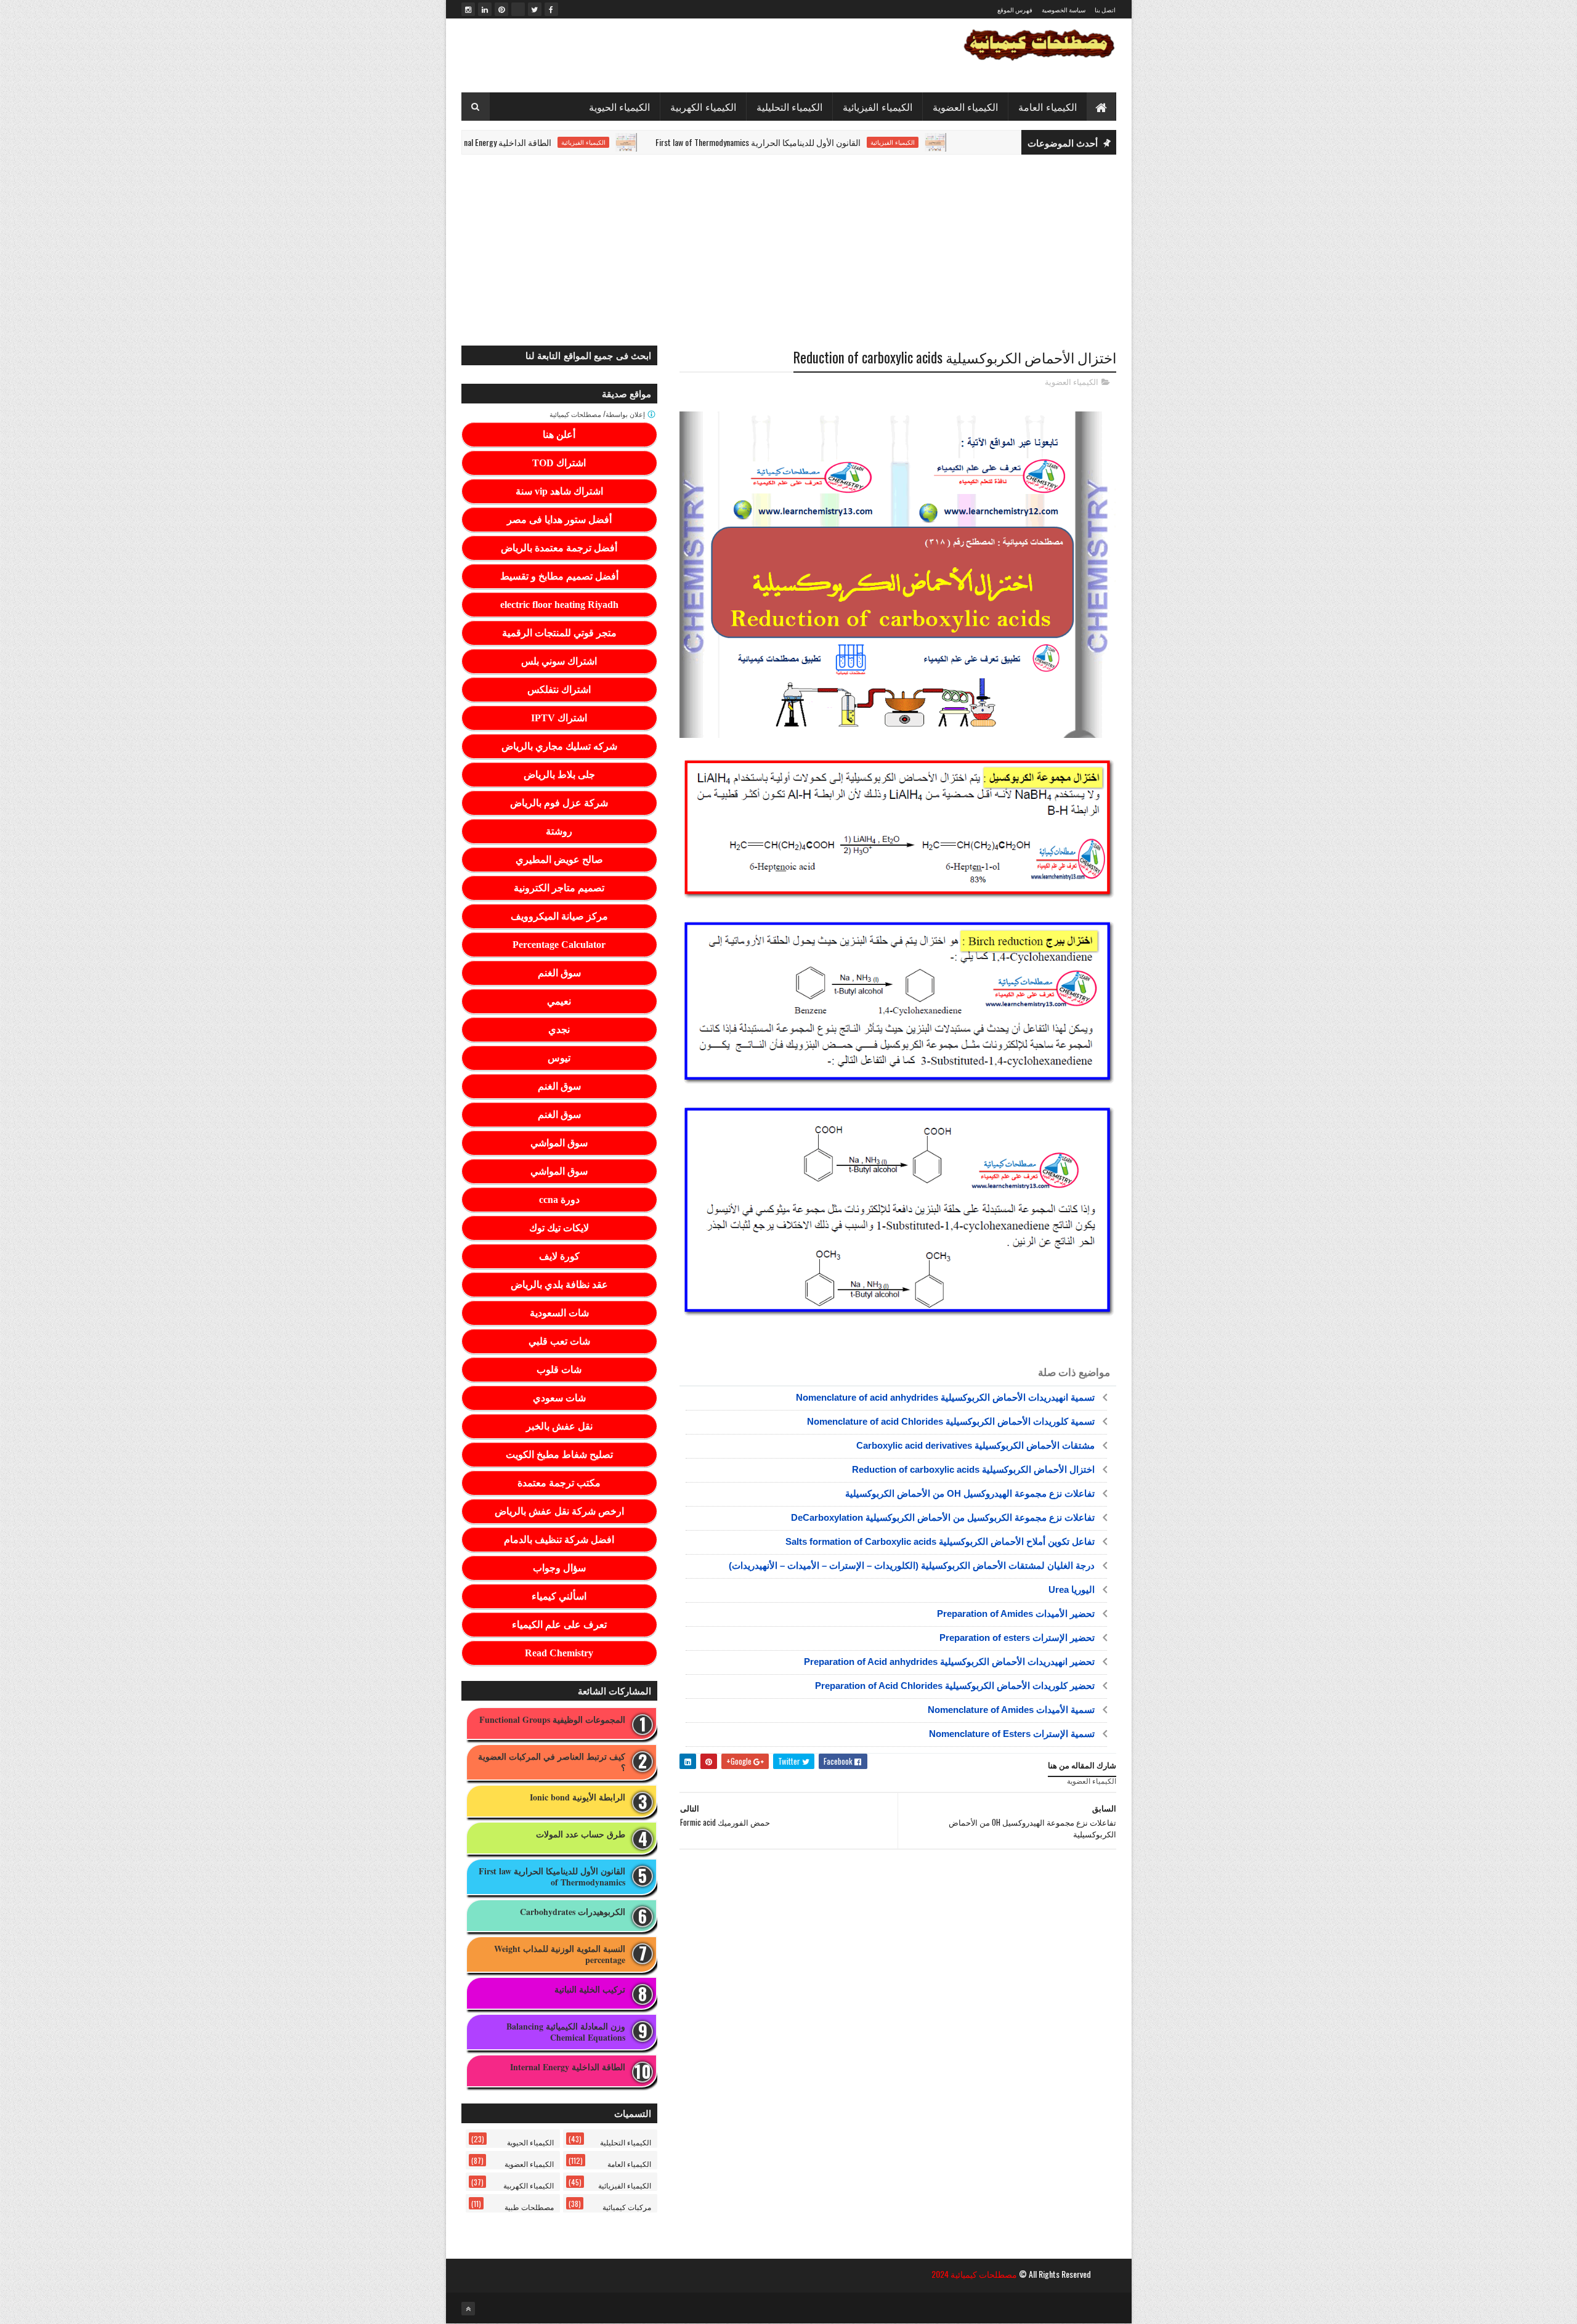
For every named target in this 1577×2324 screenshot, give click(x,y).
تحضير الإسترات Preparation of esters (1017, 1638)
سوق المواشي (559, 1143)
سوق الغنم (559, 973)
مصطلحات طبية (529, 2207)
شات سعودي (559, 1398)
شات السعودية (559, 1313)
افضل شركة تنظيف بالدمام (559, 1540)
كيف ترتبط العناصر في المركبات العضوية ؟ (552, 1762)
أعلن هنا (559, 435)
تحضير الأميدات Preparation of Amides (1016, 1613)
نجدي (559, 1030)
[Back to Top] (468, 2309)
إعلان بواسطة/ (598, 414)
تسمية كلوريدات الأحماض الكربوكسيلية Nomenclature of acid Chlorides (951, 1421)
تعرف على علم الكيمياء (559, 1625)
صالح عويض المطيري (559, 860)
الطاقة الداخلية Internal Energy (580, 142)
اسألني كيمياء (559, 1596)
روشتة (559, 831)
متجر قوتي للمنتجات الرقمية (559, 633)
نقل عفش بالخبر (559, 1426)
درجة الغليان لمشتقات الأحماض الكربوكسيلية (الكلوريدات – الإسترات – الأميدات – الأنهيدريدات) (912, 1565)
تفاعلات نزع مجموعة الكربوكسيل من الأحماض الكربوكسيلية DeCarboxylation (943, 1517)
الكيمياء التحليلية (790, 107)
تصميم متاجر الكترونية (559, 888)
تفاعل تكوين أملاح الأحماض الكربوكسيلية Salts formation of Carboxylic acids (940, 1541)
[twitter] (535, 9)
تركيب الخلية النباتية (590, 1990)
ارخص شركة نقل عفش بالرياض (559, 1511)
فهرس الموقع (1015, 10)
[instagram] (468, 9)
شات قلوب (559, 1370)
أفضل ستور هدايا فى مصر (559, 520)
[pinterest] (501, 9)
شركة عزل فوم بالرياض (559, 803)
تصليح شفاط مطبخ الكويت (559, 1455)
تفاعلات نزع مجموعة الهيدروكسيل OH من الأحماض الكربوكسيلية (970, 1493)
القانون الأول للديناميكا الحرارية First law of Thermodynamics (838, 142)
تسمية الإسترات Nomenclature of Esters (1012, 1734)
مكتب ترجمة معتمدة (559, 1483)
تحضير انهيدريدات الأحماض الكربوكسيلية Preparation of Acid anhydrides (949, 1662)
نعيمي (559, 1001)
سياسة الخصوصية (1064, 10)
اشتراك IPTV (559, 718)
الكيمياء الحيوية (620, 107)
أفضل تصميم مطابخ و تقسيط (559, 576)
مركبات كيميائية (627, 2207)
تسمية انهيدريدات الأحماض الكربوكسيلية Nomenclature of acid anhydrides (945, 1397)
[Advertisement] (789, 250)
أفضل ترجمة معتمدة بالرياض (559, 548)
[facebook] (551, 9)
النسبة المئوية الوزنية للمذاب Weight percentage (560, 1954)
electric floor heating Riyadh (559, 605)
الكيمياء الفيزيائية (878, 107)
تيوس (559, 1058)
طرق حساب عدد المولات (581, 1835)
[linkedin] (485, 9)
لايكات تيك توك (559, 1228)
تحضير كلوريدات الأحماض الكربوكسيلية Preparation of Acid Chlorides (955, 1686)
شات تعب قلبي (559, 1341)
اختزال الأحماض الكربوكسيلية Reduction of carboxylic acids (973, 1469)
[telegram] (518, 9)
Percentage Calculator (559, 945)
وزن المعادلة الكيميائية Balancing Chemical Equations (566, 2032)
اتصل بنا (1105, 10)
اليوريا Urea (1072, 1589)
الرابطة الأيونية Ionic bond (578, 1798)
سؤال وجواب (559, 1568)
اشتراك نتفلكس (559, 690)
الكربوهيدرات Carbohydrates (573, 1912)
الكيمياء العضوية (966, 107)
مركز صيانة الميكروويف (559, 916)
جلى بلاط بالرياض (559, 775)
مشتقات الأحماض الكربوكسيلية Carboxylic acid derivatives (975, 1445)
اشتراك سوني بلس (559, 661)
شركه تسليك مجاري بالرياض (559, 746)
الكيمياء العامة (1048, 107)
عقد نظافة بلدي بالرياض (559, 1285)
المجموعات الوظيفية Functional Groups (552, 1720)
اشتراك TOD (559, 463)
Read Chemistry (559, 1653)
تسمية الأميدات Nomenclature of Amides (1011, 1710)
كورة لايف (559, 1256)
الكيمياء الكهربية (703, 107)
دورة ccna (559, 1200)
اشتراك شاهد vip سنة (559, 491)
